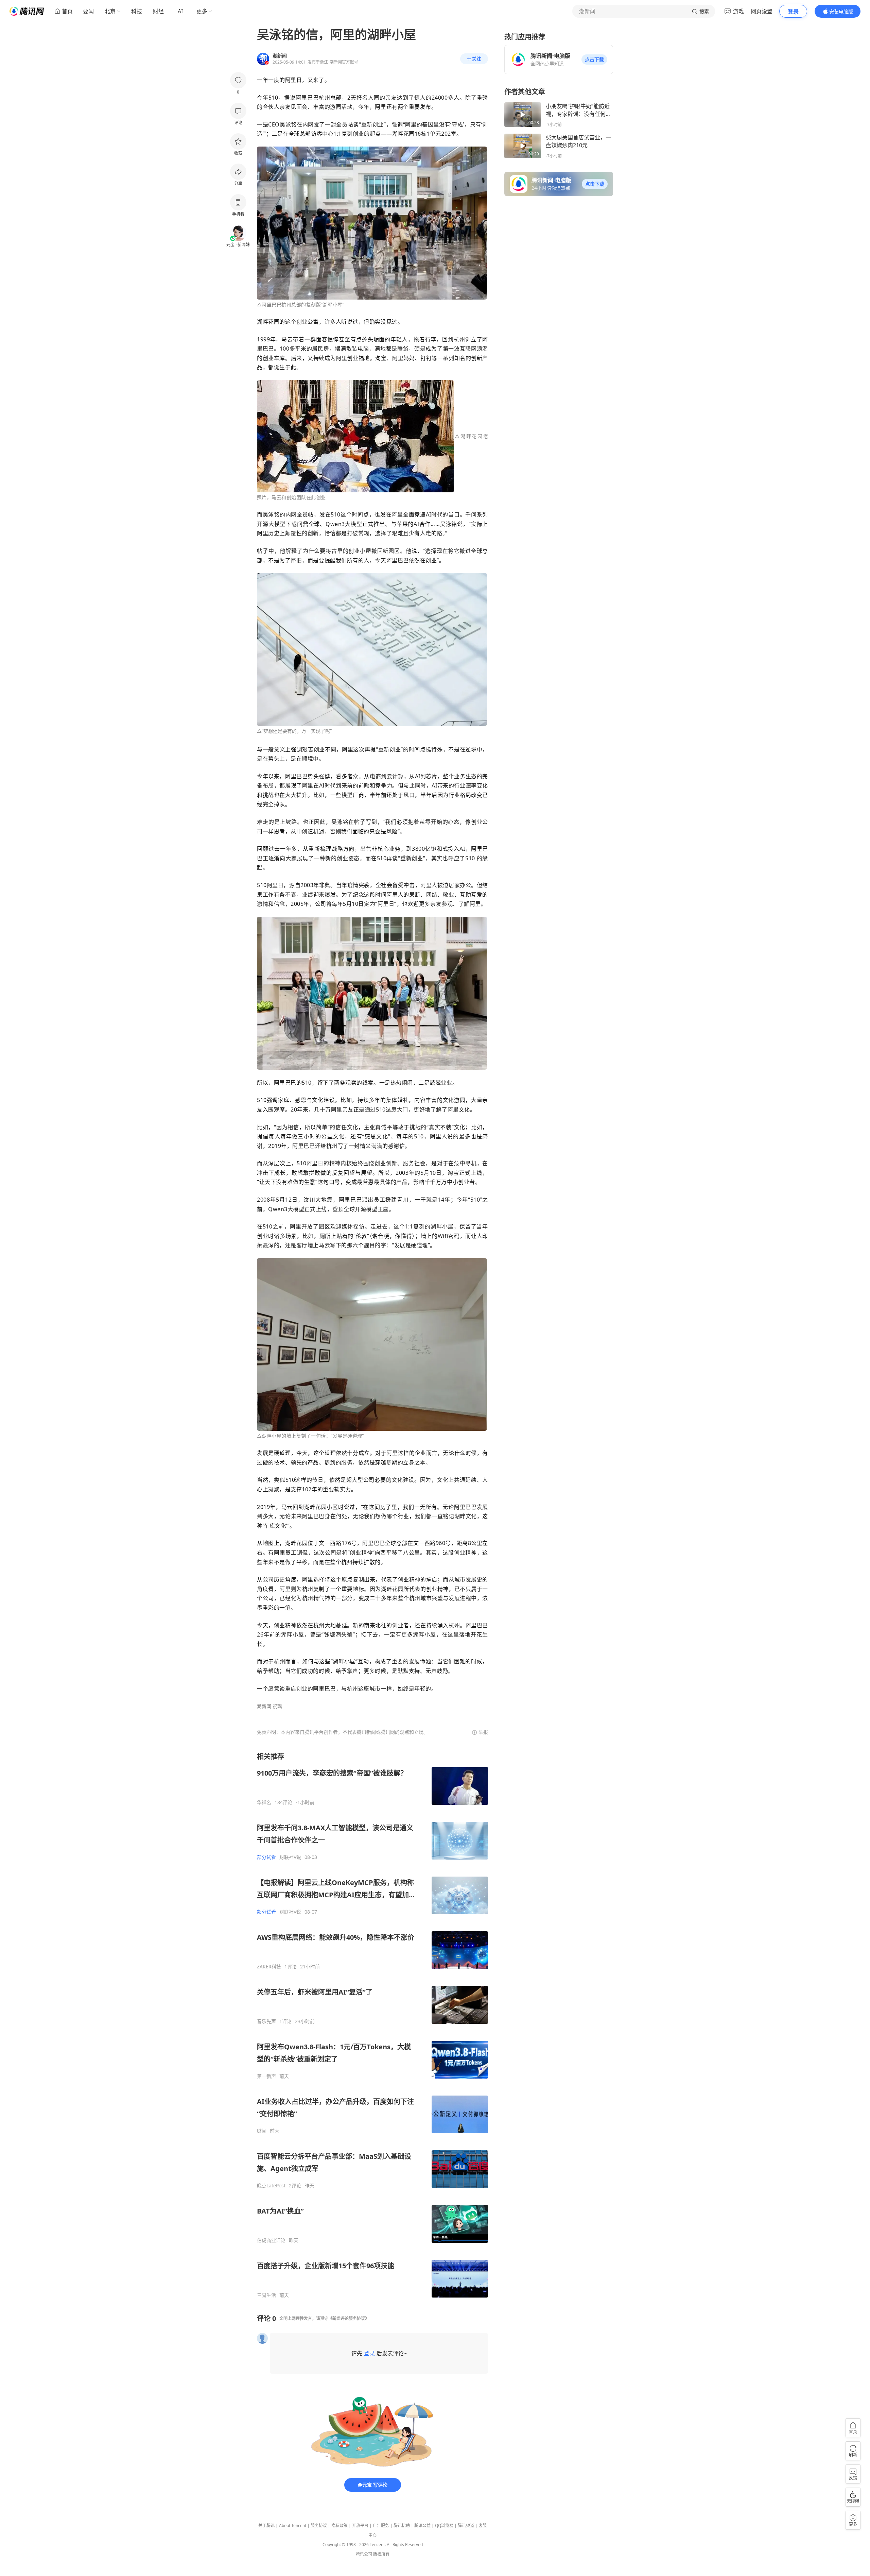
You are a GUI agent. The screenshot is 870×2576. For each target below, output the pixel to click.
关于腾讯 (266, 2526)
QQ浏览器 (444, 2526)
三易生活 (266, 2295)
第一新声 (266, 2076)
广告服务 (381, 2526)
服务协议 (319, 2526)
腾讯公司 (364, 2554)
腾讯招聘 (402, 2526)
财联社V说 (290, 1857)
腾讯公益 (422, 2526)
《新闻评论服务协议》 (349, 2318)
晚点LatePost (271, 2186)
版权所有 (381, 2554)
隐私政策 (340, 2526)
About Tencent (293, 2526)
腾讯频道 (466, 2526)
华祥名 (264, 1802)
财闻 (262, 2131)
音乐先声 (266, 2021)
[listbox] (372, 2025)
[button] (594, 60)
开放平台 (360, 2526)
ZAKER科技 (269, 1967)
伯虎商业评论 (271, 2240)
